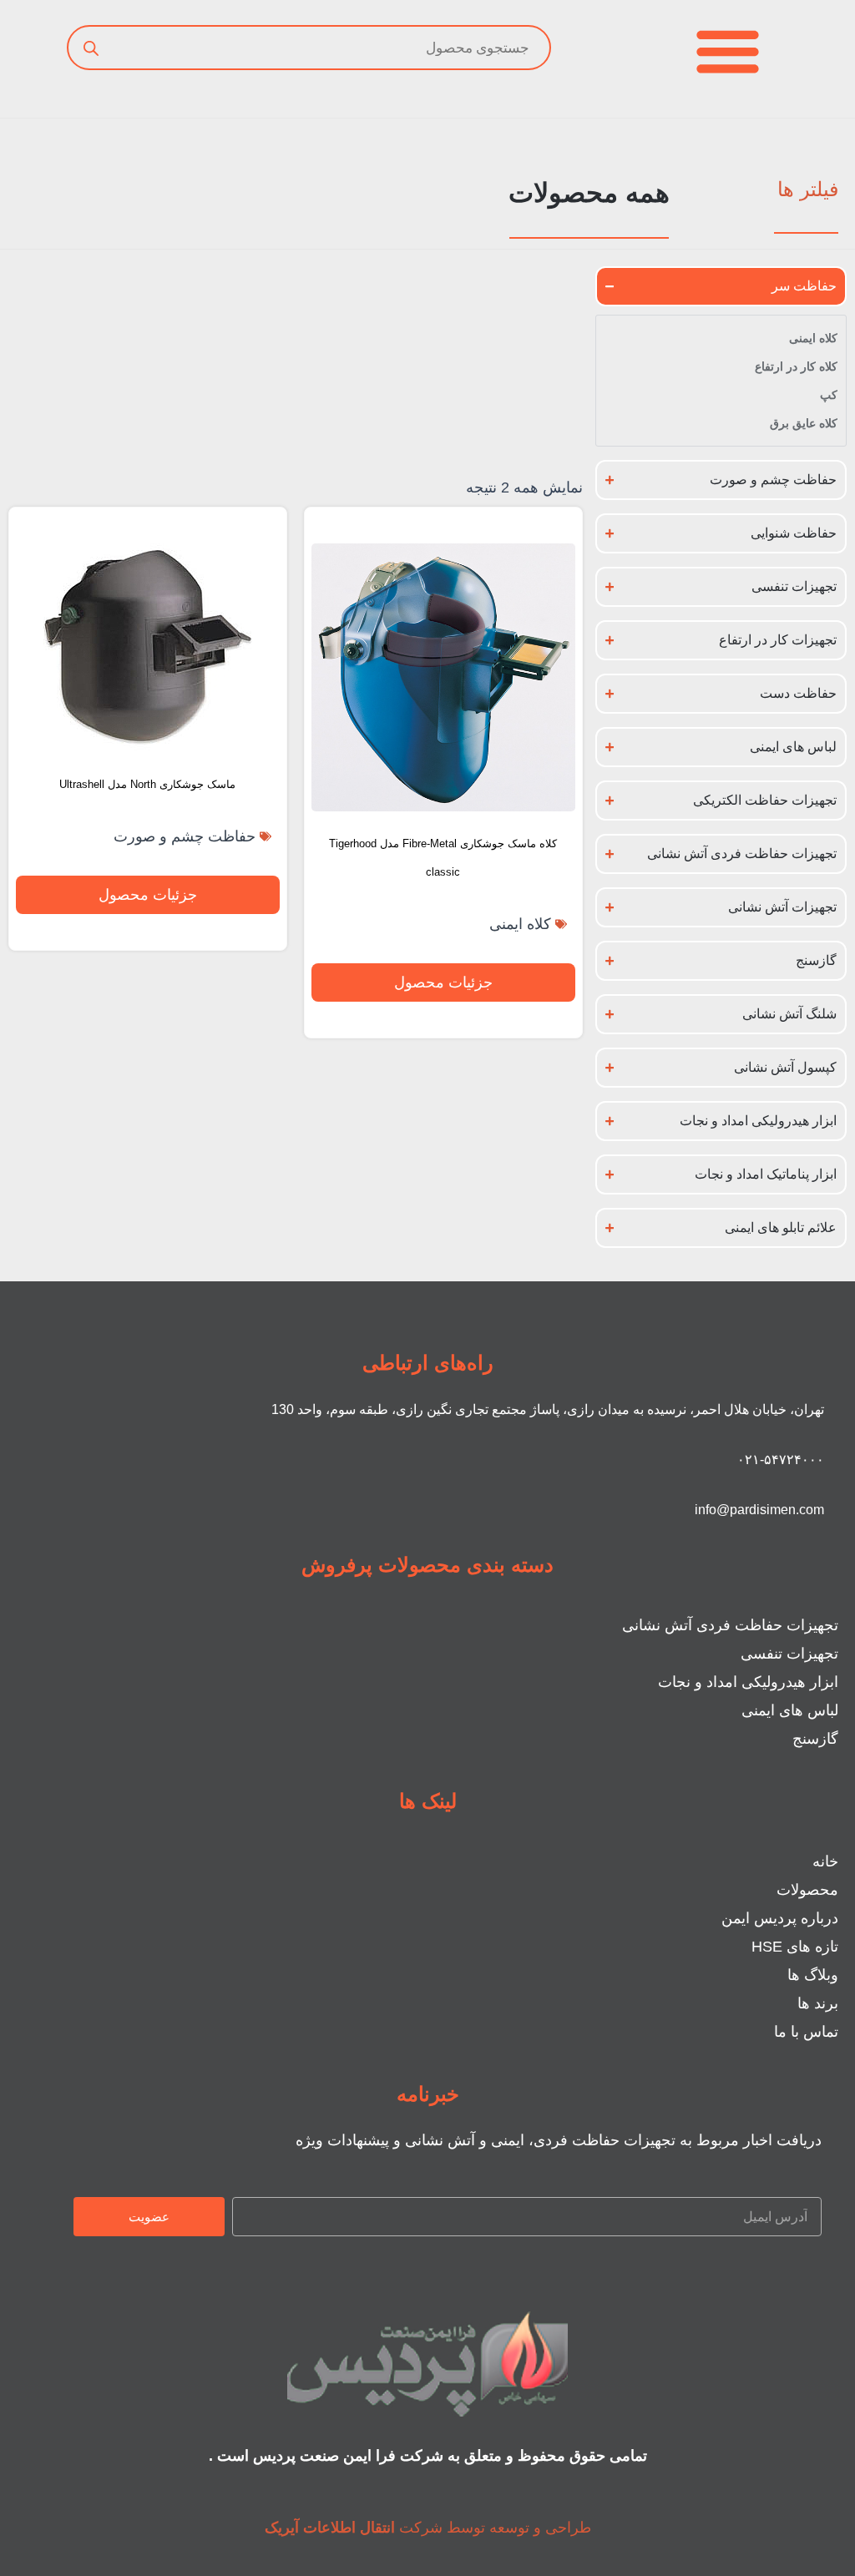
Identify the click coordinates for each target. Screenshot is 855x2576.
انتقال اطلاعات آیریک (330, 2528)
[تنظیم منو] (728, 51)
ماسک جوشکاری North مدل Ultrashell (147, 784)
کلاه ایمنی (520, 924)
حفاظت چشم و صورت (185, 836)
